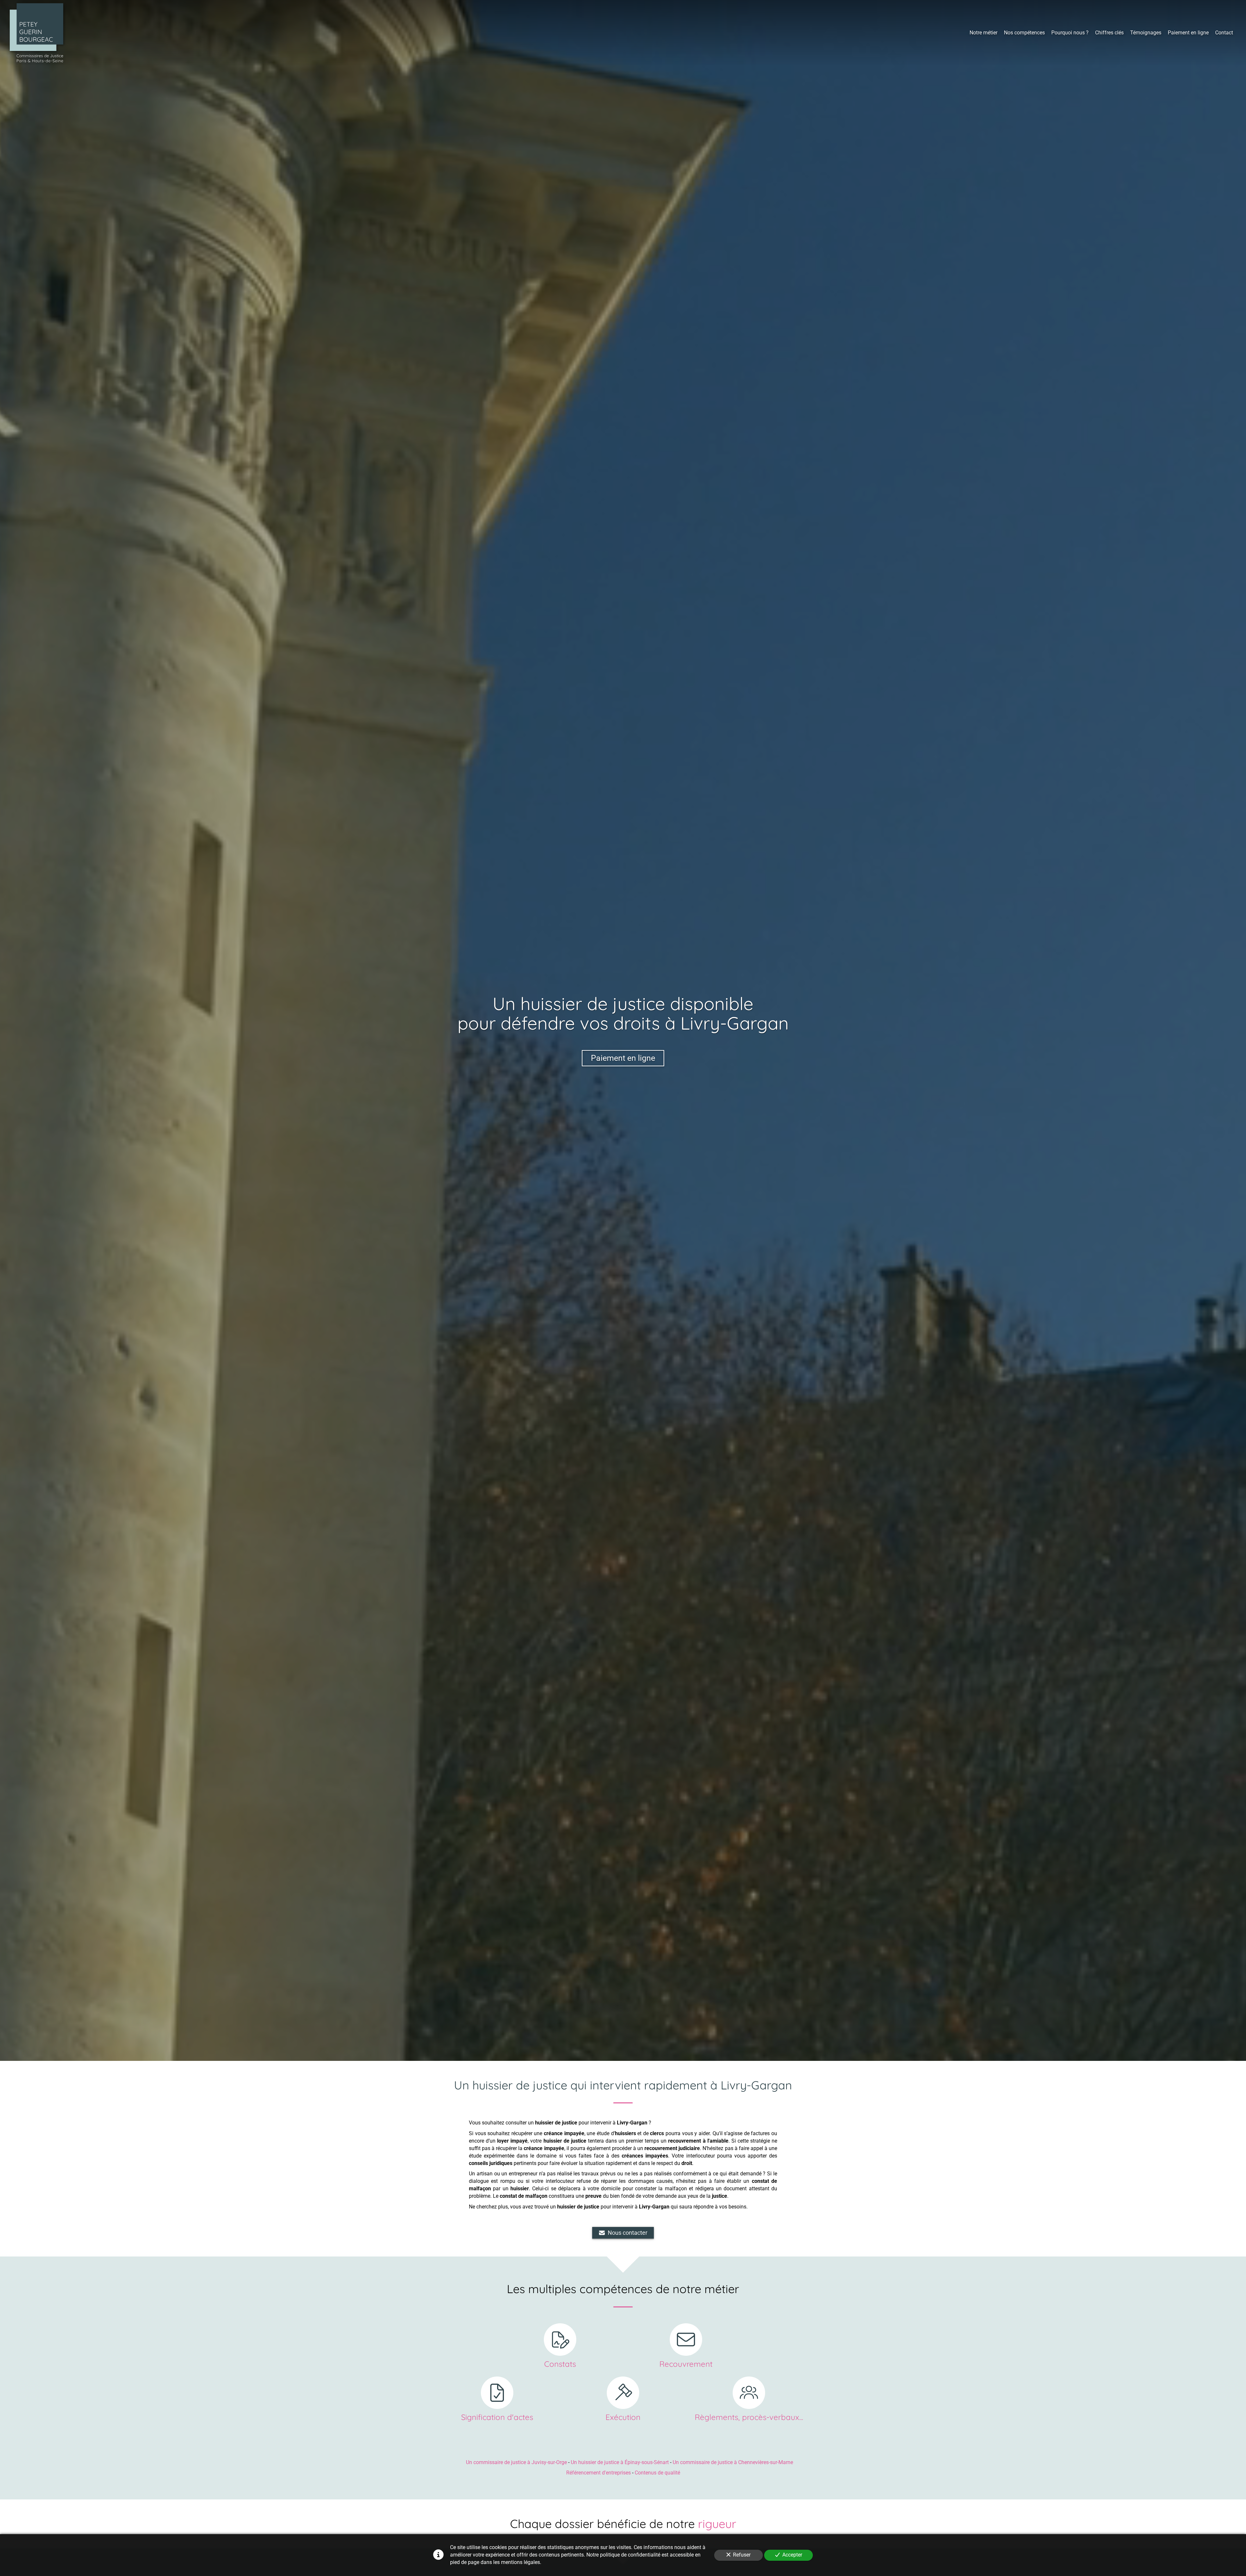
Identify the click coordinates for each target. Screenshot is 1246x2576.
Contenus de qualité (657, 2473)
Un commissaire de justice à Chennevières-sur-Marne (733, 2462)
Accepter (792, 2555)
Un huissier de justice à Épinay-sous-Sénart (620, 2462)
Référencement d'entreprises (599, 2473)
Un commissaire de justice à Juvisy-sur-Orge (516, 2462)
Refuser (742, 2555)
